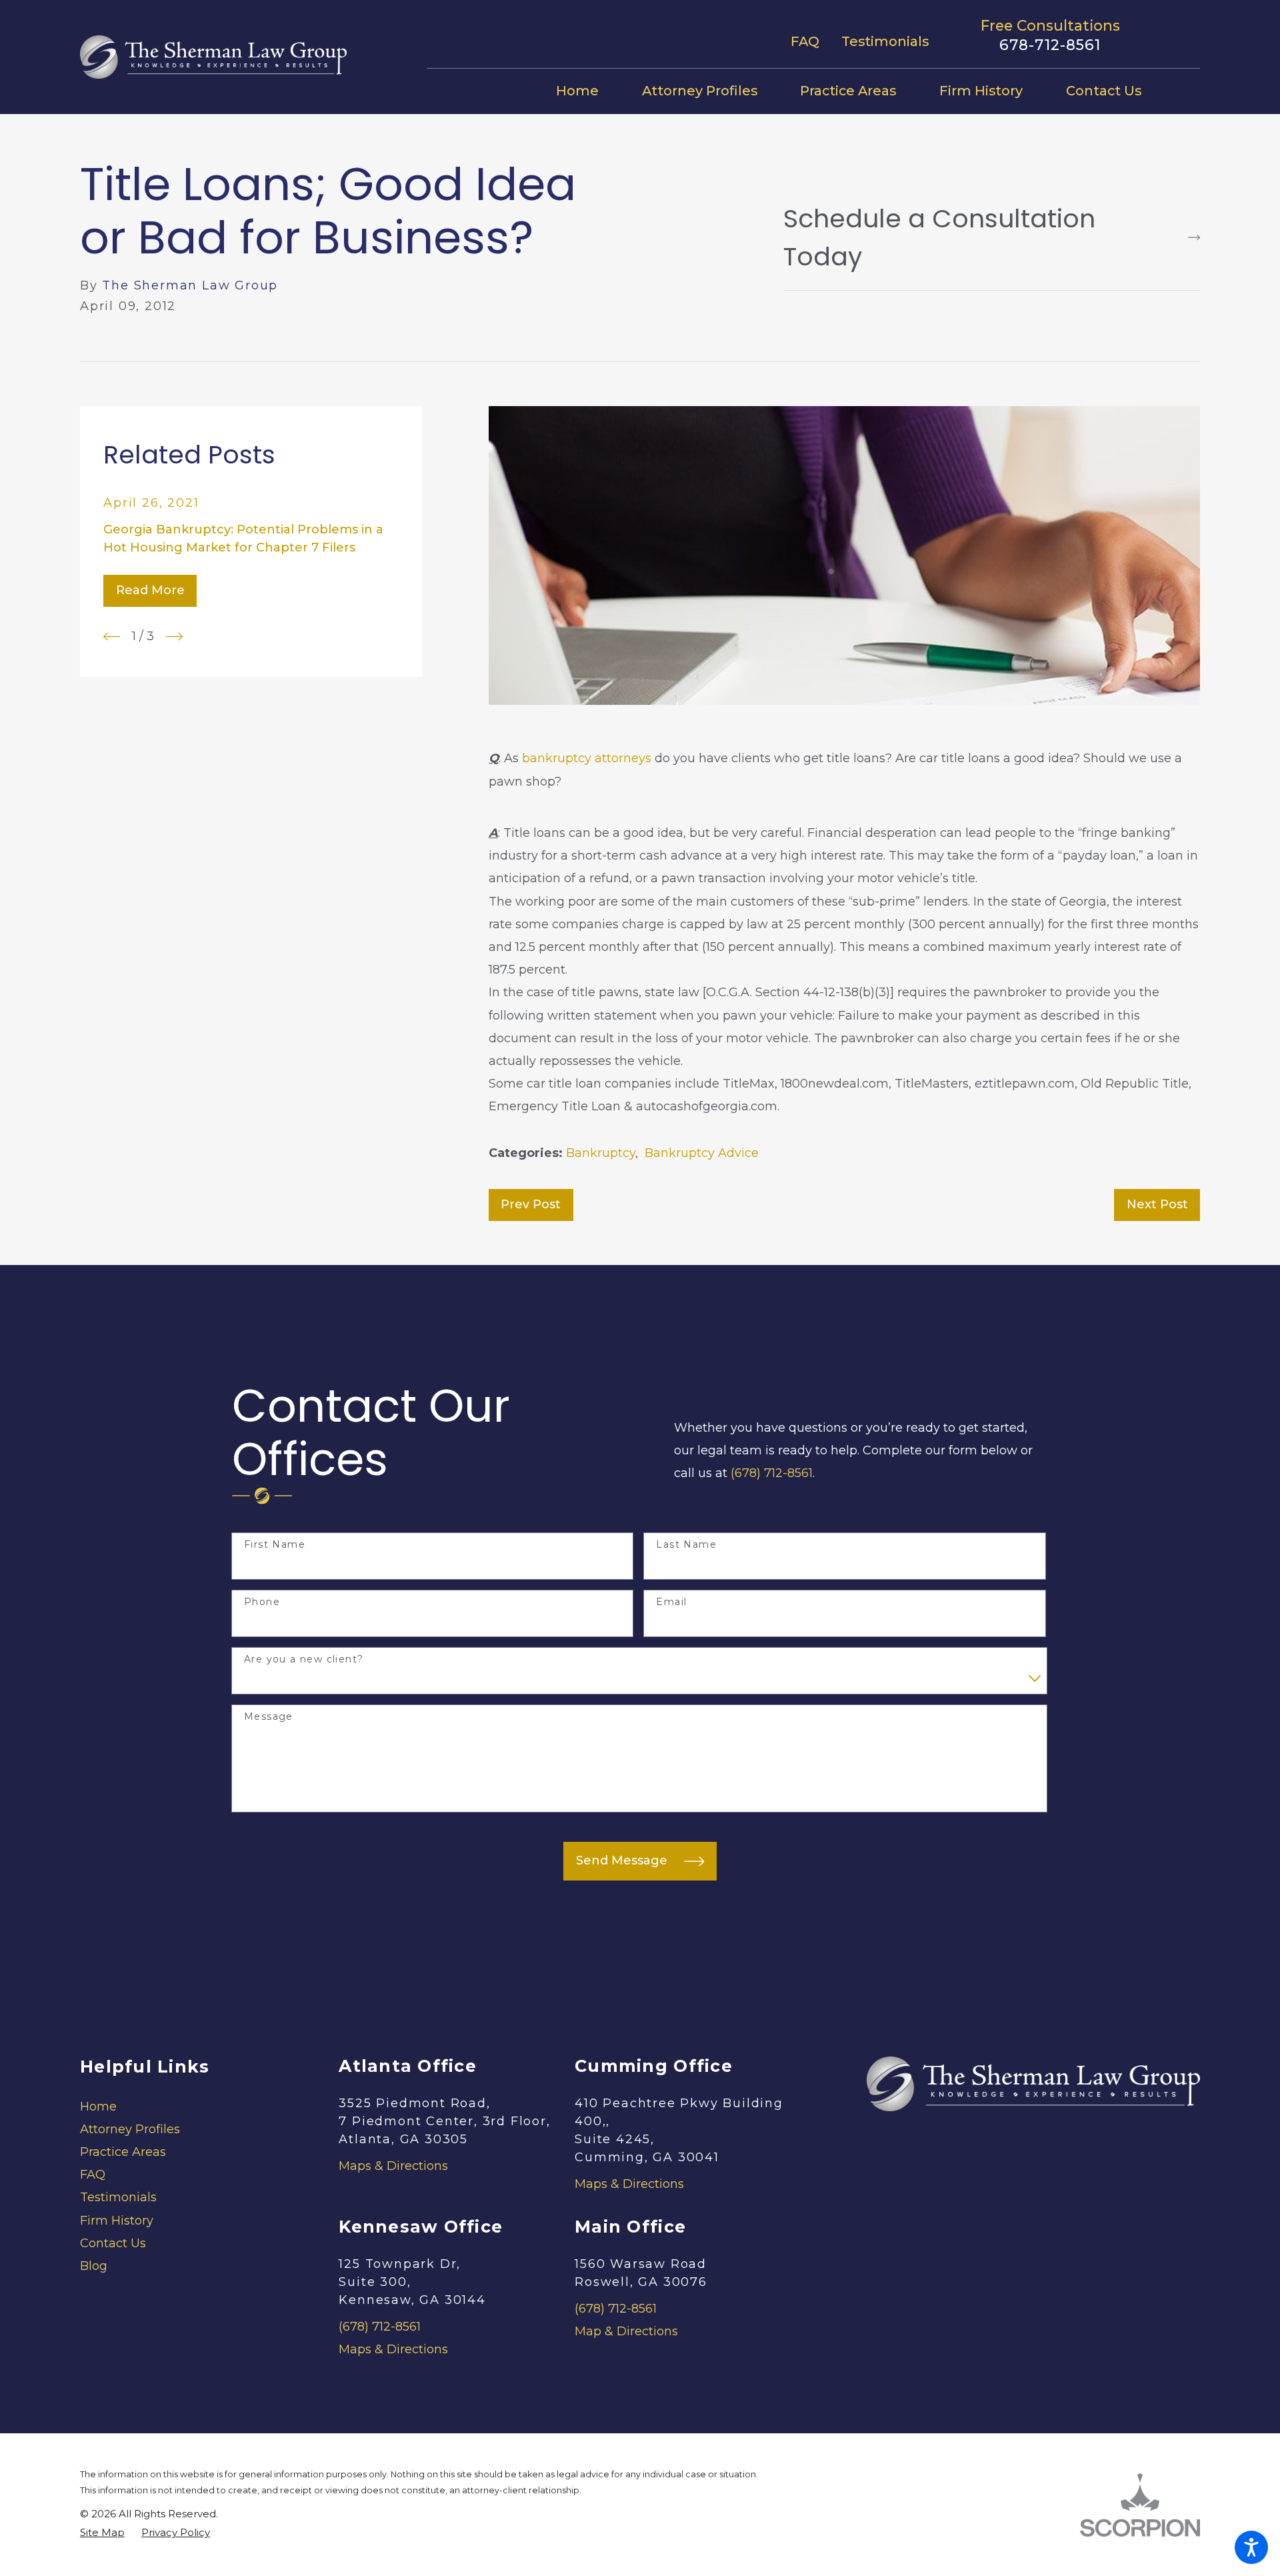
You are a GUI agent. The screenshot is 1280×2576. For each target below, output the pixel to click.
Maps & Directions (393, 2166)
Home (98, 2107)
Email (671, 1602)
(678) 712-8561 (772, 1473)
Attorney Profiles (130, 2129)
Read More (150, 590)
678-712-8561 (1050, 45)
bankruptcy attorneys (587, 758)
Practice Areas (123, 2152)
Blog (94, 2266)
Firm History (117, 2221)
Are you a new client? (304, 1659)
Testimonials (885, 41)
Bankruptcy (601, 1153)
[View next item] (174, 636)
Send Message (622, 1860)
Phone (262, 1602)
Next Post (1157, 1204)
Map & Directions (626, 2331)
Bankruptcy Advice (702, 1153)
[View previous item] (112, 636)
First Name (275, 1545)
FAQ (805, 41)
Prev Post (531, 1204)
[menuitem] (588, 91)
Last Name (686, 1545)
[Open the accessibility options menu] (1251, 2547)
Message (269, 1717)
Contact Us (113, 2243)
